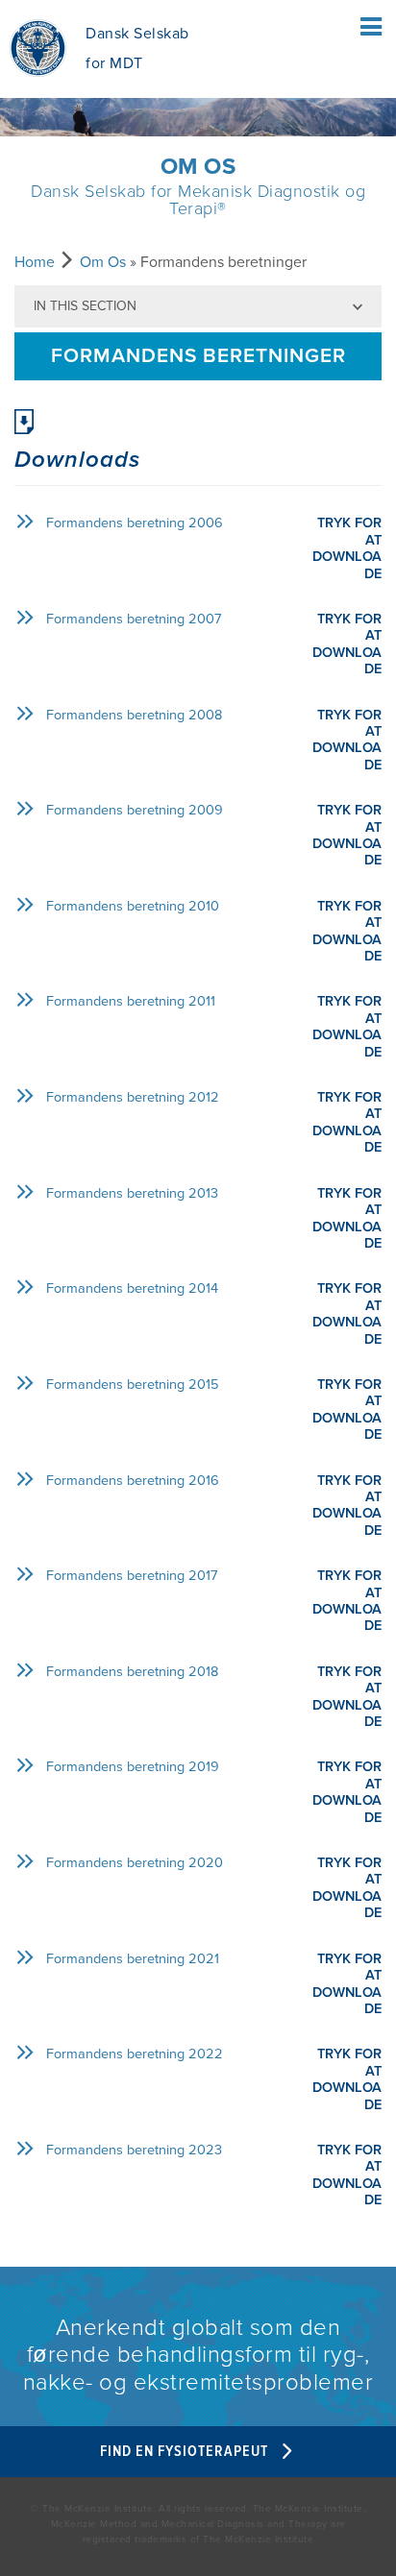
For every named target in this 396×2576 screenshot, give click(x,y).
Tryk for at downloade (347, 548)
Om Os (103, 262)
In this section (85, 306)
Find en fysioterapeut (186, 2452)
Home (35, 262)
